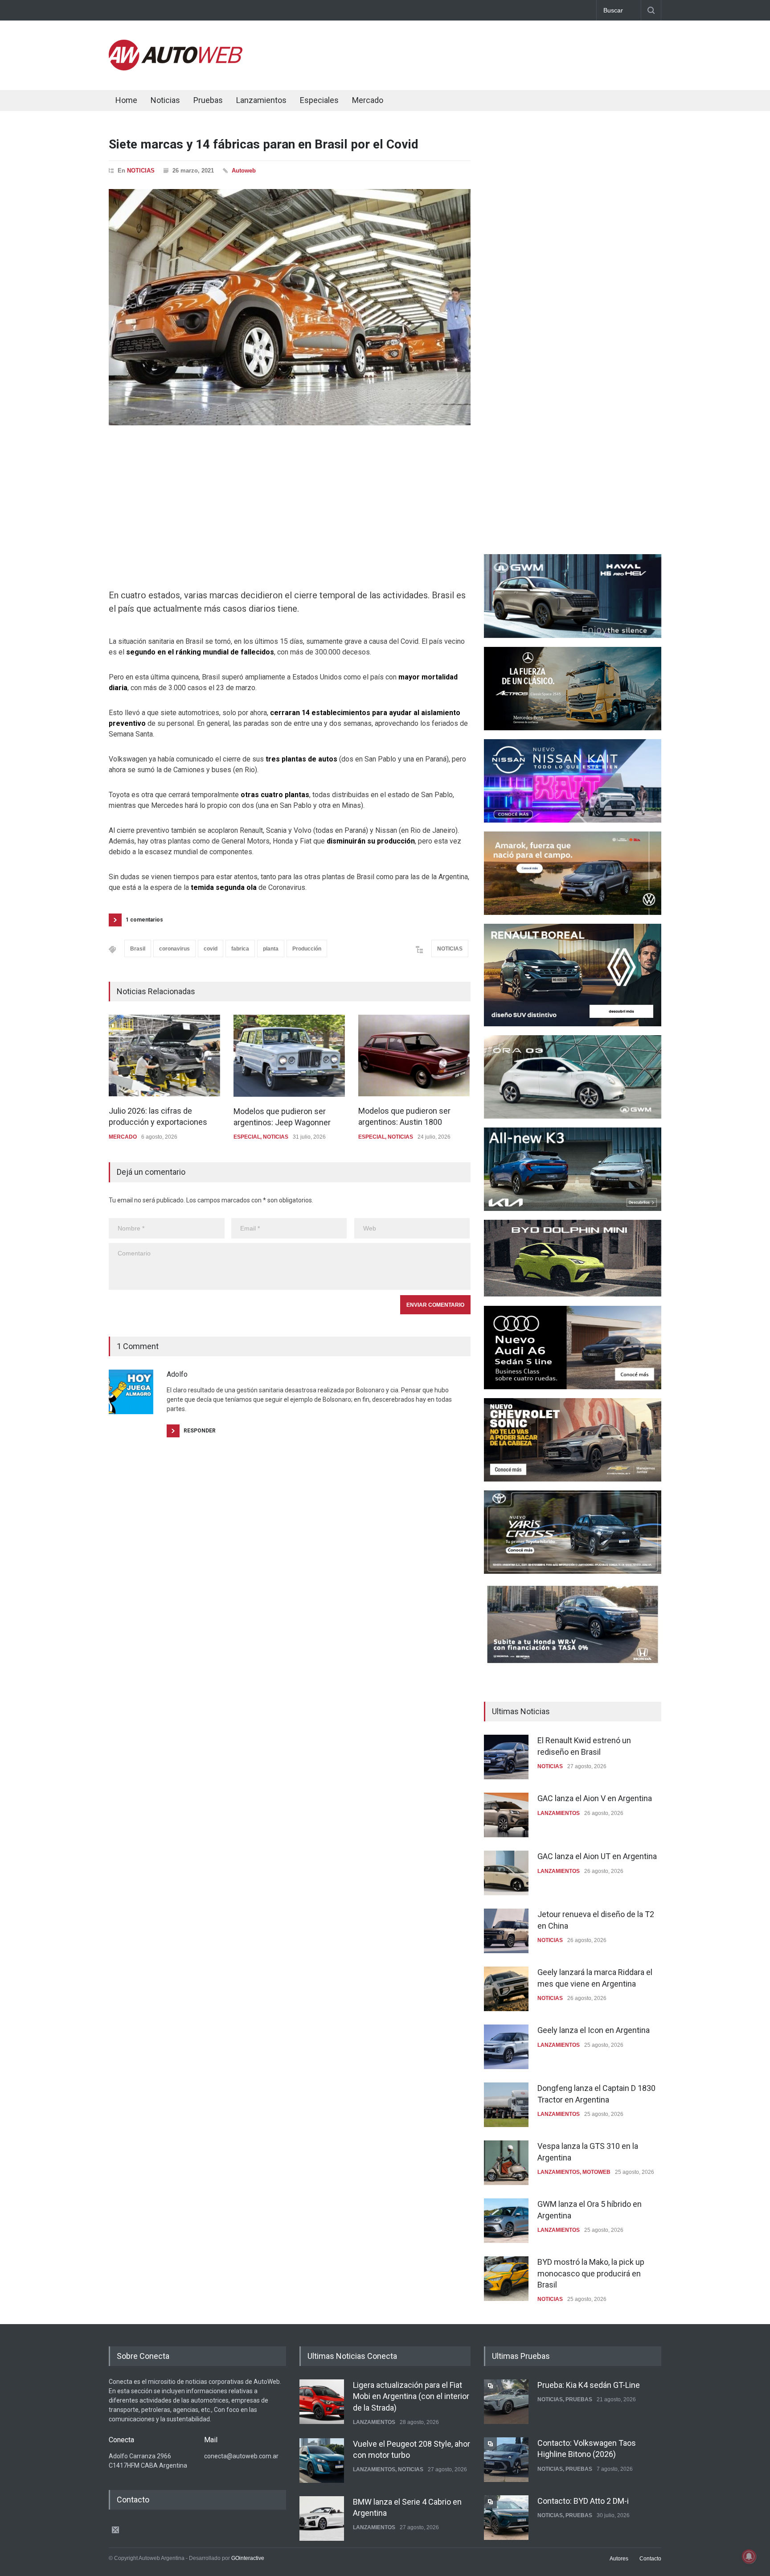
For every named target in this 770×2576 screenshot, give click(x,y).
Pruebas (208, 100)
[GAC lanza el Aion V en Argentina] (506, 1815)
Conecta (421, 101)
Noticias (165, 100)
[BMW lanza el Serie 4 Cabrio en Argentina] (322, 2518)
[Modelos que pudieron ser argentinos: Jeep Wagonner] (289, 1056)
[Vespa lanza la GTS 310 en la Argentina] (506, 2163)
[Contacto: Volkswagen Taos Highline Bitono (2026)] (506, 2460)
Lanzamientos (261, 100)
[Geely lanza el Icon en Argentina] (506, 2047)
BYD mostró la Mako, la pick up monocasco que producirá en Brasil (591, 2273)
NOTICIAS (141, 171)
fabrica (240, 949)
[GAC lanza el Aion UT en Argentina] (506, 1873)
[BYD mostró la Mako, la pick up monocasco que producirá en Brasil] (506, 2279)
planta (271, 949)
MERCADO (123, 1137)
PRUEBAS (579, 2399)
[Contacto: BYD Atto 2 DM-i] (506, 2518)
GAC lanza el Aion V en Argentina (595, 1798)
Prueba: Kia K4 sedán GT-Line (589, 2385)
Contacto (650, 2559)
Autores (619, 2559)
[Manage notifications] (749, 2556)
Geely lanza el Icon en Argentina (594, 2030)
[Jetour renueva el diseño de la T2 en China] (506, 1931)
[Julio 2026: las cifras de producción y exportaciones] (164, 1056)
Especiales (319, 100)
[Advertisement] (499, 53)
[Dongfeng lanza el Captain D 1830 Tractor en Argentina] (506, 2105)
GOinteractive (248, 2558)
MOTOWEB (596, 2172)
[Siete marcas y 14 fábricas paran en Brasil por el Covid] (290, 307)
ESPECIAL (247, 1137)
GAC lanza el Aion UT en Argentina (597, 1856)
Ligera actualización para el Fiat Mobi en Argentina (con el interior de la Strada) (411, 2396)
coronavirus (174, 949)
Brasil (138, 949)
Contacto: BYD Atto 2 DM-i (583, 2501)
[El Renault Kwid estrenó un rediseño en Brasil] (506, 1757)
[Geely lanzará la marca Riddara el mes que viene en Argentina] (506, 1989)
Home (126, 100)
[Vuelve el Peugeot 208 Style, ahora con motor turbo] (322, 2461)
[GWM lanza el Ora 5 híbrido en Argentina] (506, 2221)
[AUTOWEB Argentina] (176, 68)
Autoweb (244, 171)
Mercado (368, 100)
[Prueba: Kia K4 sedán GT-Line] (506, 2402)
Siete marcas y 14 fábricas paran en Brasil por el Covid (264, 144)
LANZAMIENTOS (559, 1813)
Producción (307, 949)
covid (211, 949)
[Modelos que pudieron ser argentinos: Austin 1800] (414, 1056)
